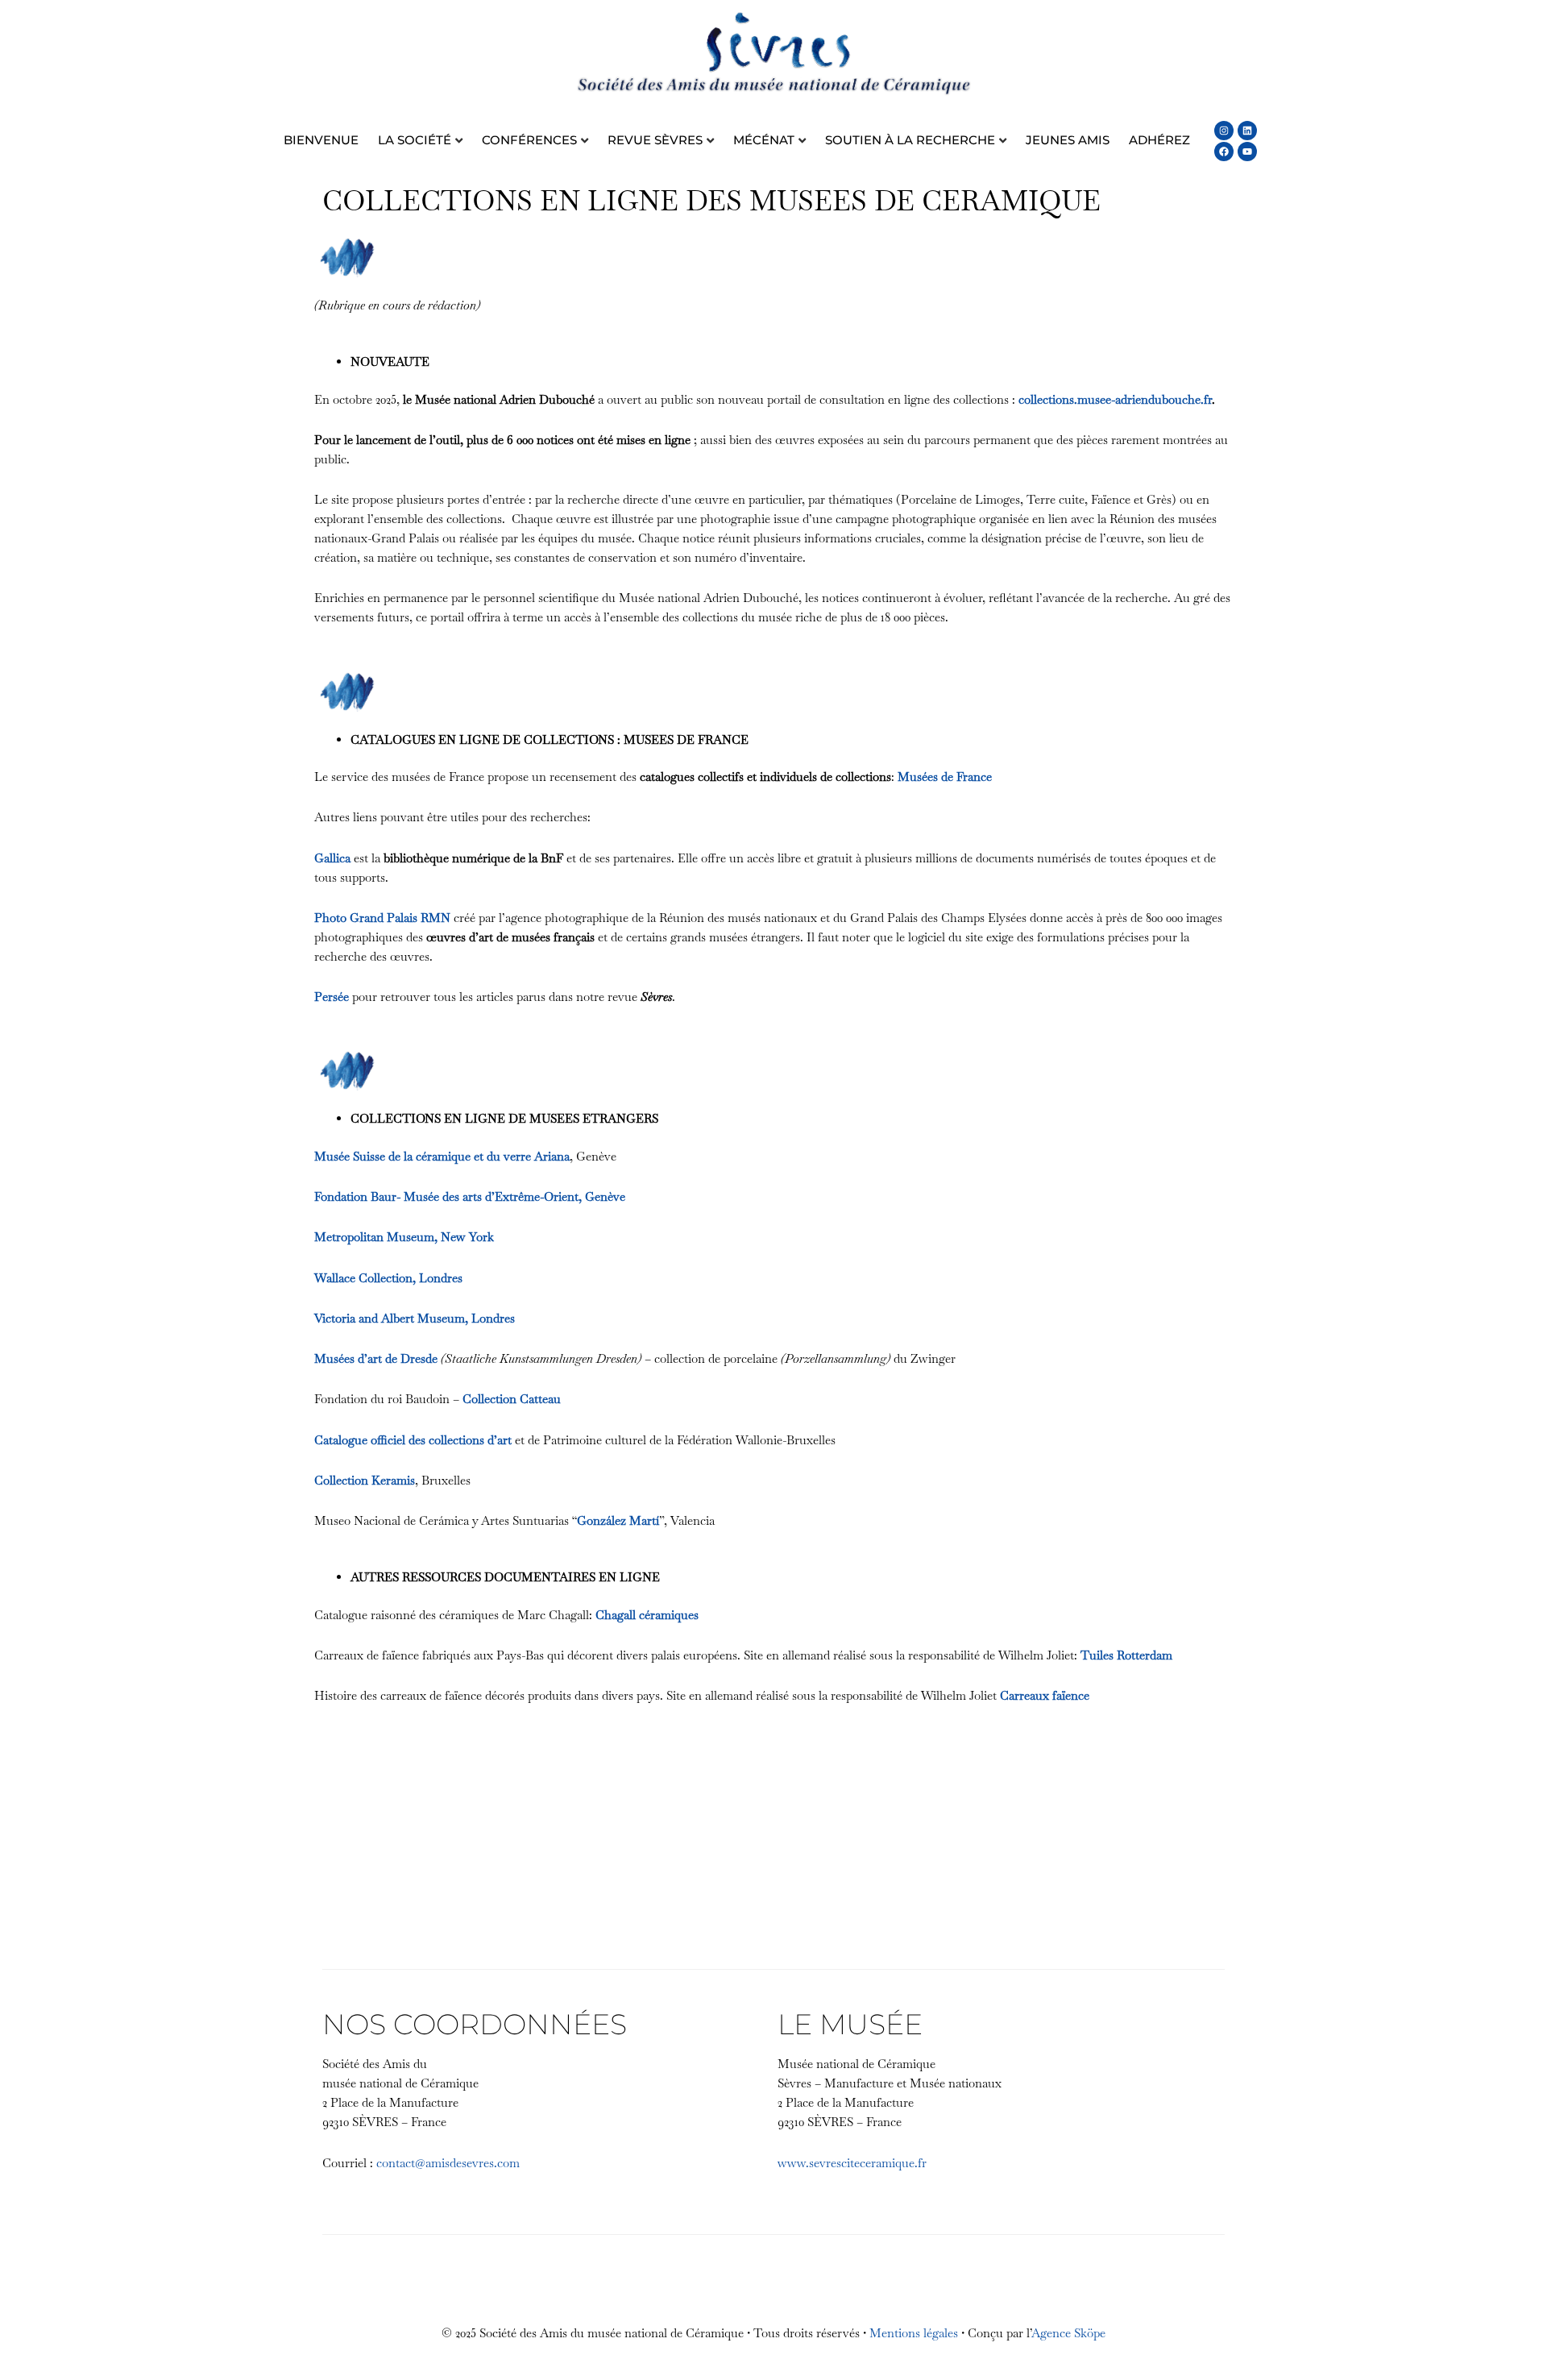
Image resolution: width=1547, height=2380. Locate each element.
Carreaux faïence (1045, 1695)
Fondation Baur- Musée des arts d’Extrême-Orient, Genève (470, 1196)
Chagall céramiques (647, 1615)
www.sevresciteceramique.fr (852, 2163)
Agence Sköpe (1068, 2333)
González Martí (618, 1520)
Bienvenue (321, 140)
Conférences (529, 140)
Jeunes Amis (1068, 140)
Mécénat (764, 140)
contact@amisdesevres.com (448, 2163)
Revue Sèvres (655, 140)
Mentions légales (914, 2333)
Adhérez (1159, 140)
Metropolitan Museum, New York (404, 1237)
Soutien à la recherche (910, 140)
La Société (415, 140)
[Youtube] (1247, 152)
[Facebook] (1224, 152)
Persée (332, 997)
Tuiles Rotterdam (1126, 1655)
